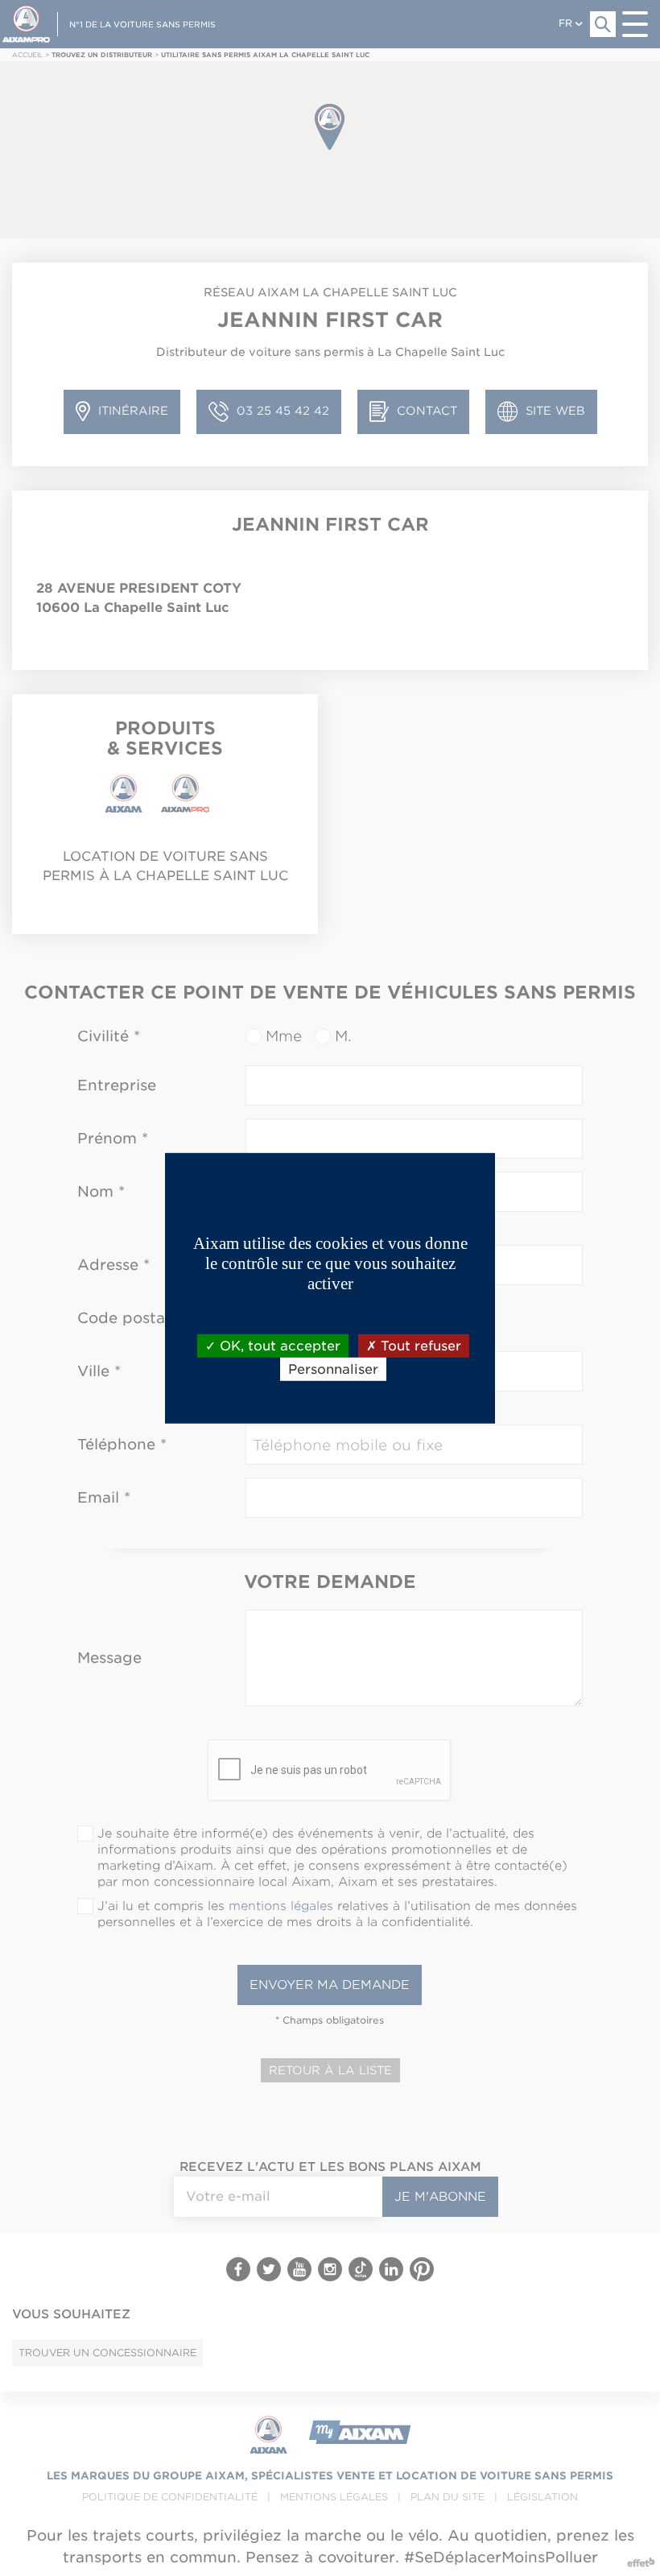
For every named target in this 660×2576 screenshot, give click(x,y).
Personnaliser (333, 1369)
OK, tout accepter (278, 1345)
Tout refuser (419, 1345)
